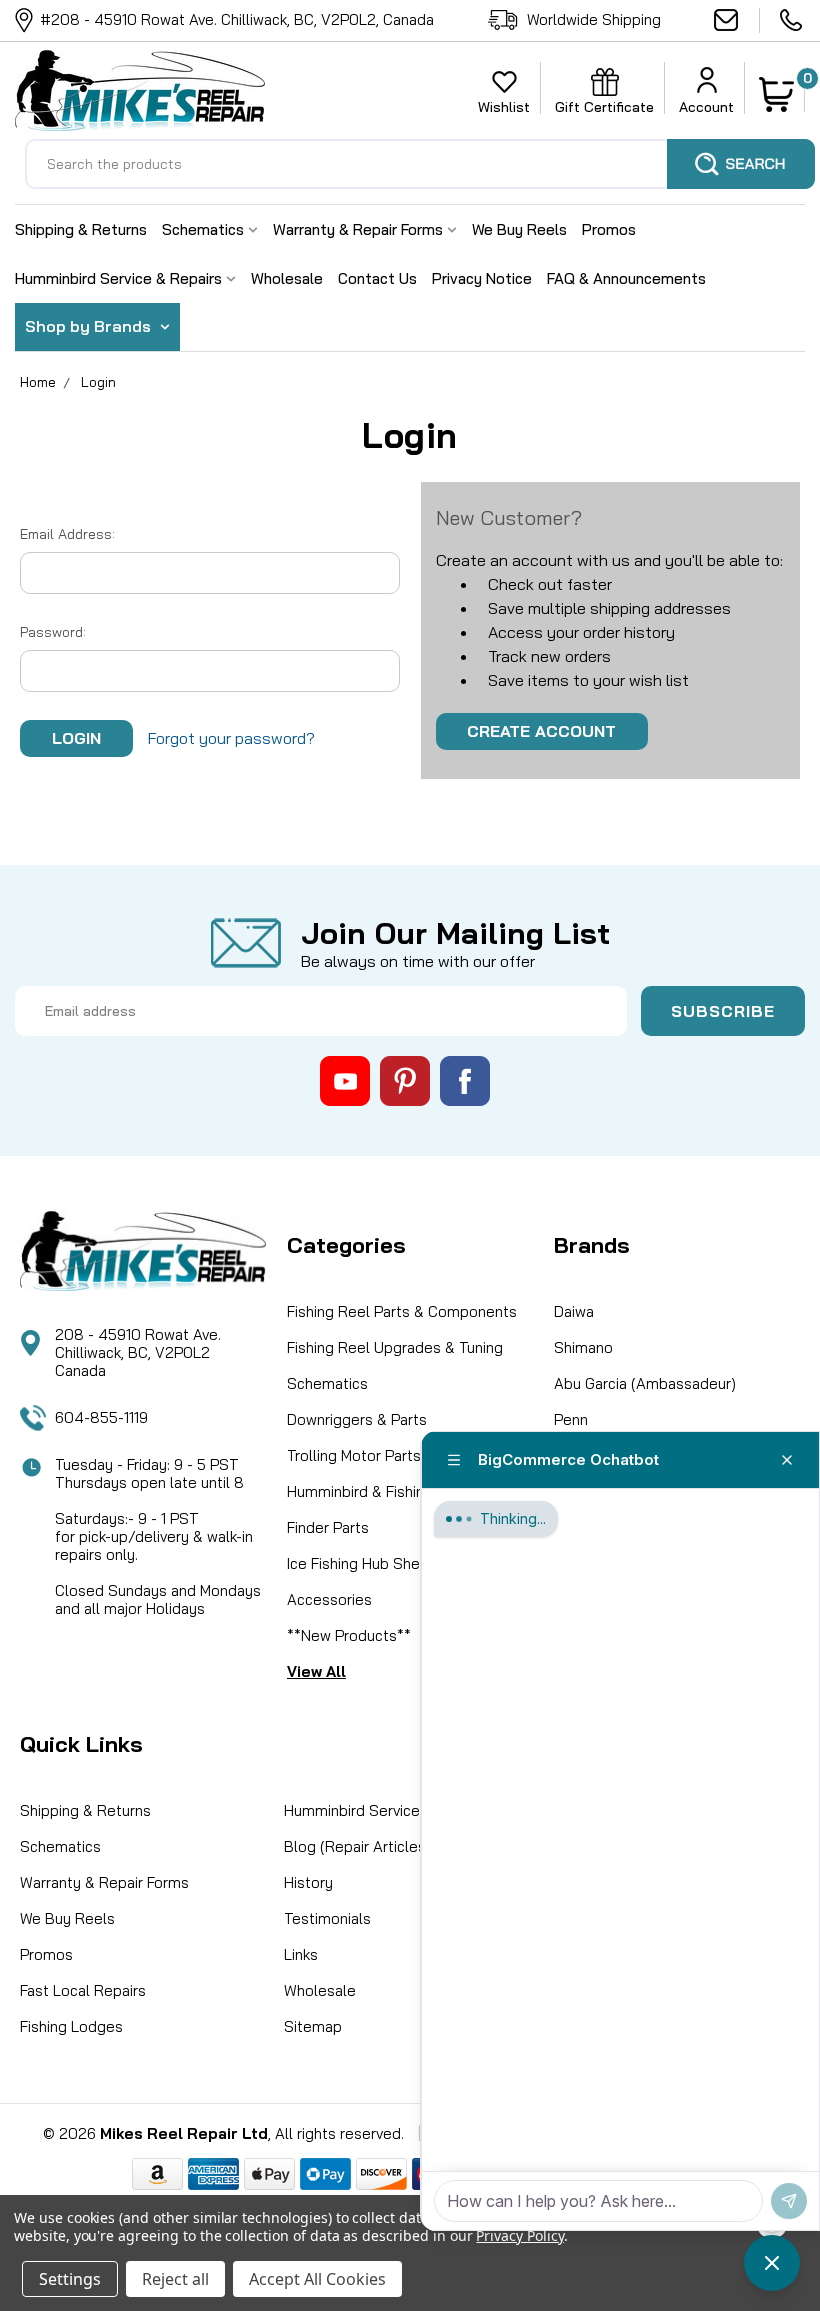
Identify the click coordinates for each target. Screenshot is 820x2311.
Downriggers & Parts (357, 1419)
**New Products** (349, 1635)
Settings (70, 2279)
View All (316, 1671)
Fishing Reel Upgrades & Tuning (395, 1347)
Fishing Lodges (71, 2026)
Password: (53, 632)
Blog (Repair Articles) (357, 1846)
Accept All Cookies (317, 2279)
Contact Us (377, 278)
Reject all (175, 2279)
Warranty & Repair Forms (360, 229)
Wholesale (287, 278)
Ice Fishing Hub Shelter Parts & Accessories (392, 1581)
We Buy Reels (519, 229)
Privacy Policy (519, 2235)
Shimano (583, 1347)
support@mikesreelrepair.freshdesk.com (737, 20)
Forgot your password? (231, 738)
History (308, 1882)
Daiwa (574, 1311)
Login (98, 382)
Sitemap (313, 2026)
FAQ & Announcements (626, 278)
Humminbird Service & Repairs (120, 278)
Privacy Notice (482, 278)
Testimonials (327, 1918)
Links (301, 1954)
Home (38, 382)
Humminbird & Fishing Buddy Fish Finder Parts (399, 1509)
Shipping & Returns (81, 229)
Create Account (541, 731)
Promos (609, 229)
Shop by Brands (90, 326)
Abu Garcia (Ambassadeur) (645, 1383)
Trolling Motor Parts (354, 1455)
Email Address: (67, 534)
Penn (571, 1419)
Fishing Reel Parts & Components (402, 1311)
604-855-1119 (792, 20)
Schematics (205, 229)
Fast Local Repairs (83, 1990)
